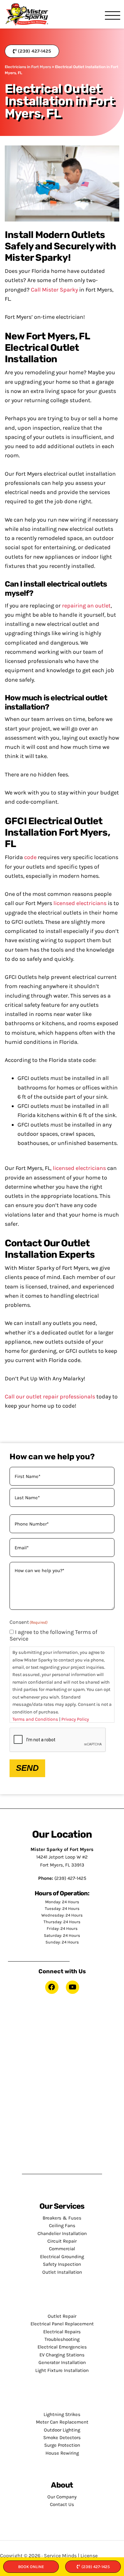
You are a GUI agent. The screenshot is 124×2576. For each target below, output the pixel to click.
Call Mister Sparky (54, 290)
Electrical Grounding (62, 2257)
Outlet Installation (62, 2272)
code (30, 857)
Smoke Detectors (62, 2438)
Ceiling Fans (62, 2226)
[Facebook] (52, 1987)
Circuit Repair (62, 2241)
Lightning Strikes (62, 2414)
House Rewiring (62, 2453)
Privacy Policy (75, 1719)
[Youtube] (72, 1987)
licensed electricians (80, 903)
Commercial (62, 2249)
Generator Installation (62, 2362)
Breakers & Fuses (62, 2218)
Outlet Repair (62, 2316)
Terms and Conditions (35, 1719)
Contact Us (62, 2504)
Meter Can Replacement (62, 2422)
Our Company (62, 2497)
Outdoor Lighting (62, 2430)
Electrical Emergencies (62, 2347)
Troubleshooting (62, 2339)
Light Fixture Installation (62, 2370)
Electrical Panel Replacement (62, 2324)
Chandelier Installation (62, 2233)
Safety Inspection (62, 2264)
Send (27, 1768)
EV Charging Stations (62, 2355)
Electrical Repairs (62, 2332)
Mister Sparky (27, 14)
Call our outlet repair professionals (50, 1397)
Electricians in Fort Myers (28, 67)
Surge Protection (62, 2445)
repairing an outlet (86, 606)
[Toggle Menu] (113, 16)
